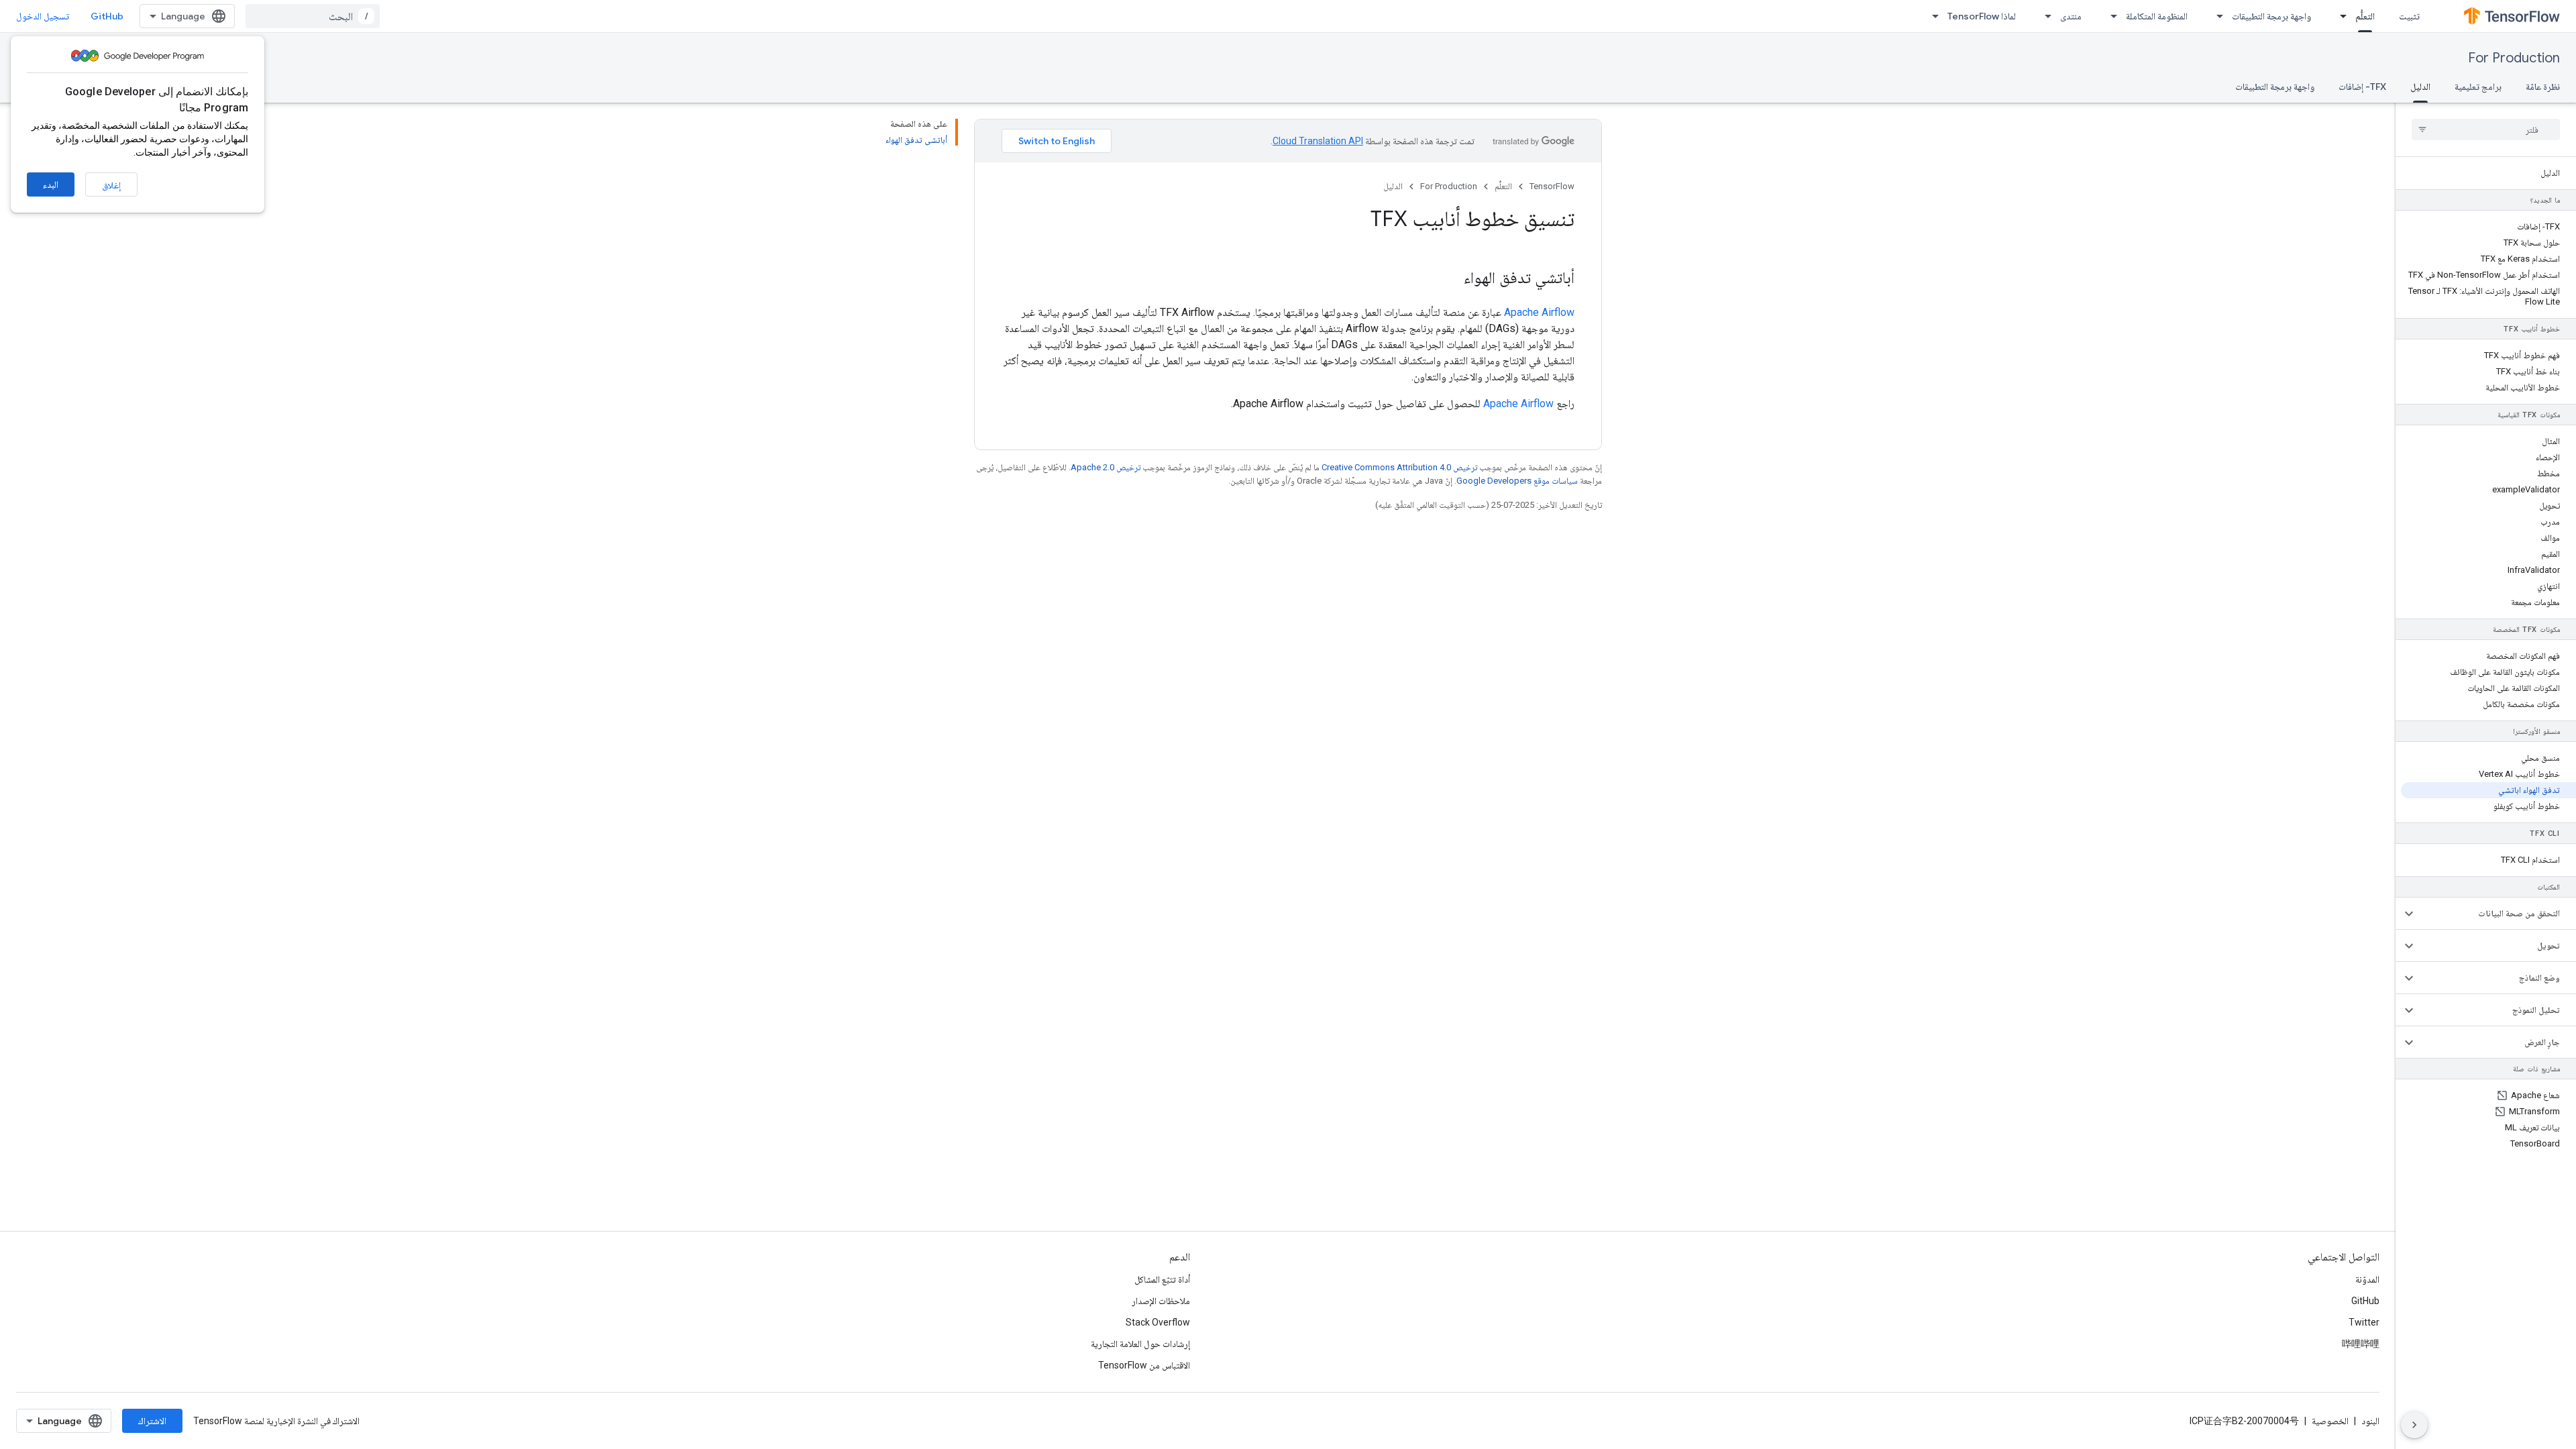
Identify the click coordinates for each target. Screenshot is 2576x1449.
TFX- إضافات (2362, 87)
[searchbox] (2486, 129)
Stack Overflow (1158, 1322)
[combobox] (313, 16)
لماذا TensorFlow (1982, 16)
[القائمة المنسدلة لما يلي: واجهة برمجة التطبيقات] (2216, 16)
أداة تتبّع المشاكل (1162, 1279)
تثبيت (2409, 16)
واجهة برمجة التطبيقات (2271, 16)
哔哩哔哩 (2361, 1344)
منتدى (2071, 16)
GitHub (107, 16)
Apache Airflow (1539, 312)
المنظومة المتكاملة (2157, 16)
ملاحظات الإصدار (1161, 1301)
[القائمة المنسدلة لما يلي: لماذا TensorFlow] (1931, 16)
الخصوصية (2330, 1421)
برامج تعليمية (2478, 87)
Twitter (2364, 1322)
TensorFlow (1552, 186)
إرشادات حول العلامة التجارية (1140, 1344)
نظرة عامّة (2543, 87)
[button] (2497, 914)
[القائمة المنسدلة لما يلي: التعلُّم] (2339, 16)
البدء (51, 184)
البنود (2370, 1421)
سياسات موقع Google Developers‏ (1517, 481)
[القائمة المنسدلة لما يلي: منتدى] (2044, 16)
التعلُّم (2365, 16)
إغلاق (111, 185)
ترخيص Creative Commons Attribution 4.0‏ (1399, 467)
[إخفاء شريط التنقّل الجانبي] (2414, 1425)
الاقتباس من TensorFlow (1144, 1365)
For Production (2514, 58)
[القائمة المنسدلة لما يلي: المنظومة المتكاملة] (2110, 16)
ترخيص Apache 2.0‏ (1106, 467)
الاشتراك (152, 1421)
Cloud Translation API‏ (1318, 141)
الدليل (2420, 87)
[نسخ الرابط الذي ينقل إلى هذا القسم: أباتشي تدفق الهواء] (1450, 279)
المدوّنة (2367, 1279)
